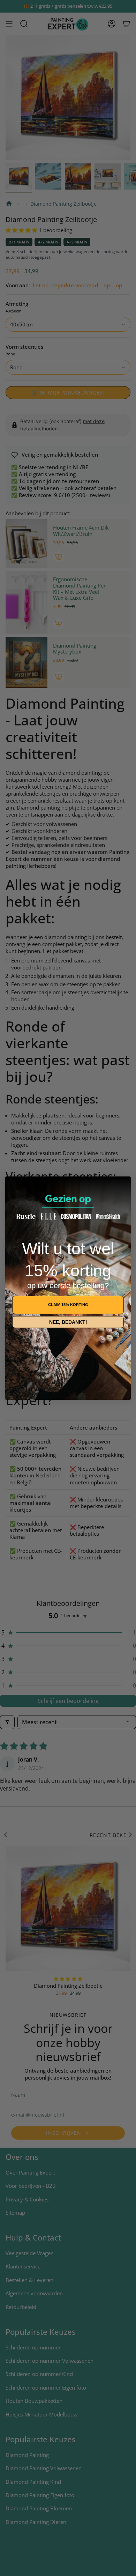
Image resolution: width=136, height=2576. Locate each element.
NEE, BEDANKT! (68, 1322)
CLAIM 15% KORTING (68, 1305)
